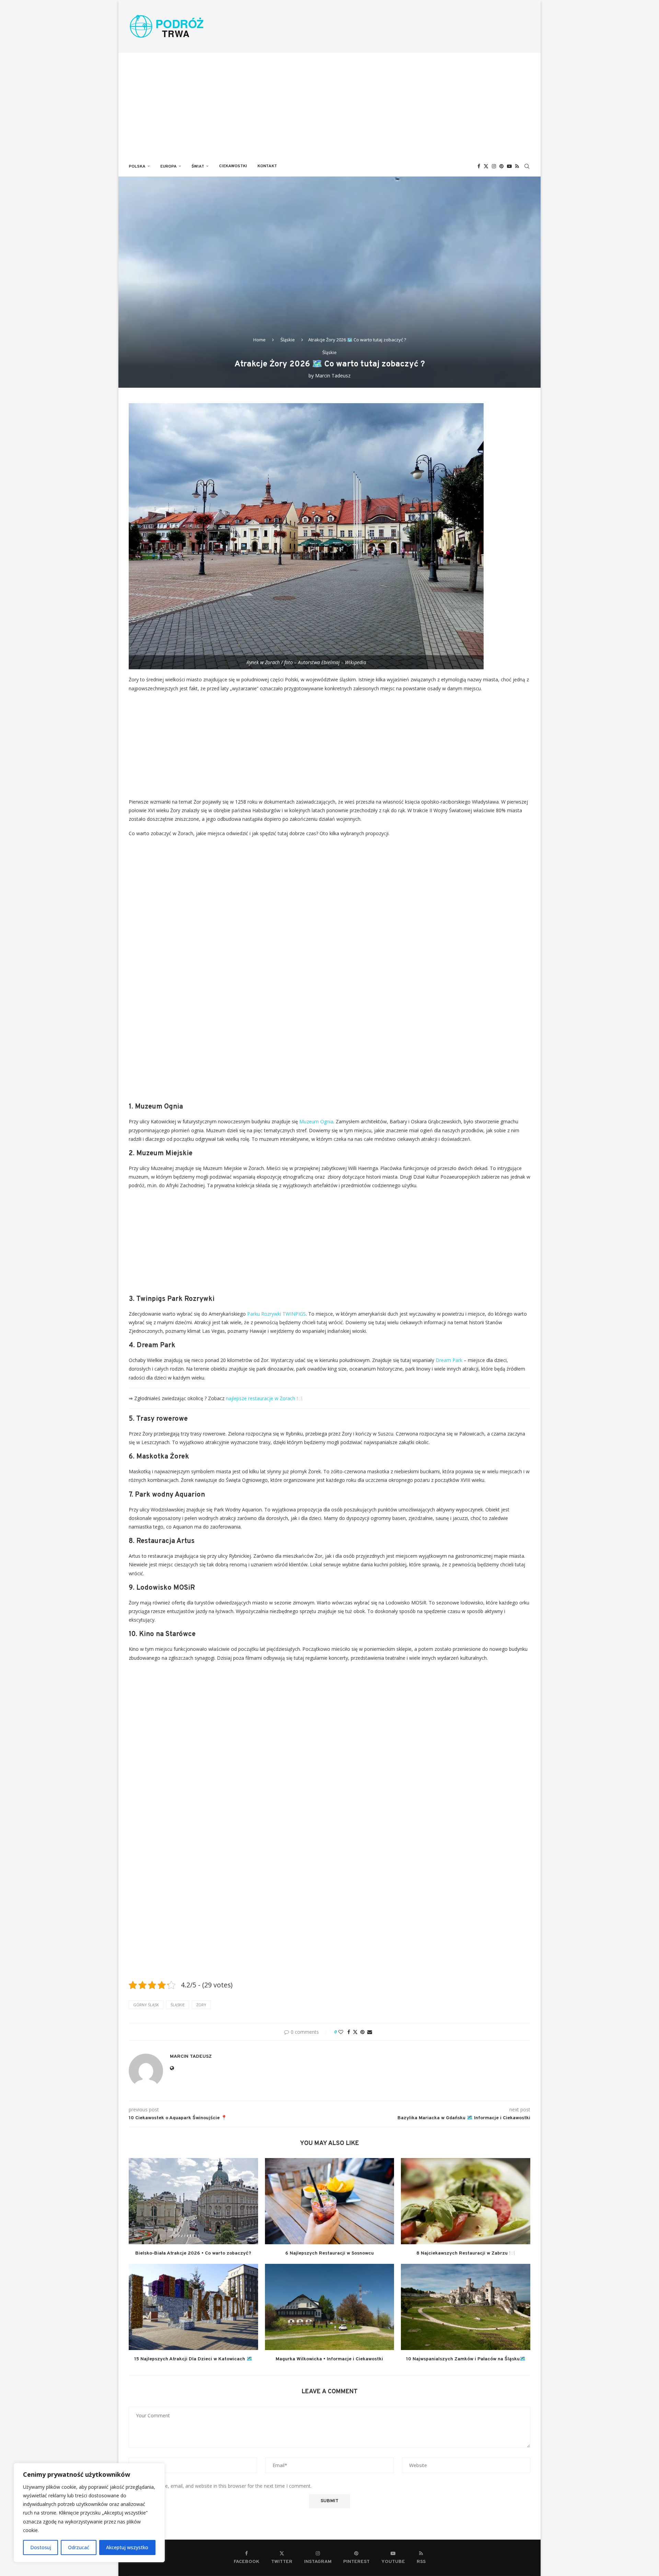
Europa (169, 167)
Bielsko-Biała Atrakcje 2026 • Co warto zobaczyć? (193, 2253)
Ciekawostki (233, 166)
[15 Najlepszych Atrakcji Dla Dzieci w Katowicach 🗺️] (193, 2307)
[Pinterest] (501, 166)
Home (259, 340)
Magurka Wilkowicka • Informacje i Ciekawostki (329, 2359)
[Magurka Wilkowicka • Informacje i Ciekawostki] (330, 2307)
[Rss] (517, 166)
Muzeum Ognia (316, 1121)
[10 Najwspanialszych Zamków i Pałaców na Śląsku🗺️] (466, 2307)
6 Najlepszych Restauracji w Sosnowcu (329, 2253)
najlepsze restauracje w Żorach (261, 1398)
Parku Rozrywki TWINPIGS (276, 1314)
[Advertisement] (329, 104)
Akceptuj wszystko (127, 2547)
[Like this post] (341, 2032)
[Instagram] (494, 166)
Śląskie (288, 340)
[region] (89, 2513)
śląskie (178, 2005)
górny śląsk (146, 2005)
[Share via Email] (370, 2032)
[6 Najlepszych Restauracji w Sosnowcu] (330, 2201)
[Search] (527, 166)
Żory (201, 2005)
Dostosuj (41, 2547)
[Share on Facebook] (349, 2032)
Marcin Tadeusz (333, 376)
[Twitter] (486, 166)
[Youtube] (509, 166)
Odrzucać (79, 2547)
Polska (137, 167)
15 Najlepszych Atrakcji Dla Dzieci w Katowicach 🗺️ (193, 2359)
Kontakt (267, 166)
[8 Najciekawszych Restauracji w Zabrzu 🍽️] (466, 2201)
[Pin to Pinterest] (362, 2032)
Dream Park (449, 1360)
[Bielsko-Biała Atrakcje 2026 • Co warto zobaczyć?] (193, 2201)
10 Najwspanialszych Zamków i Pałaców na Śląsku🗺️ (466, 2359)
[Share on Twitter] (355, 2032)
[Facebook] (479, 166)
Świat (198, 167)
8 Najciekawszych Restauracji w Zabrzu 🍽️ (466, 2253)
